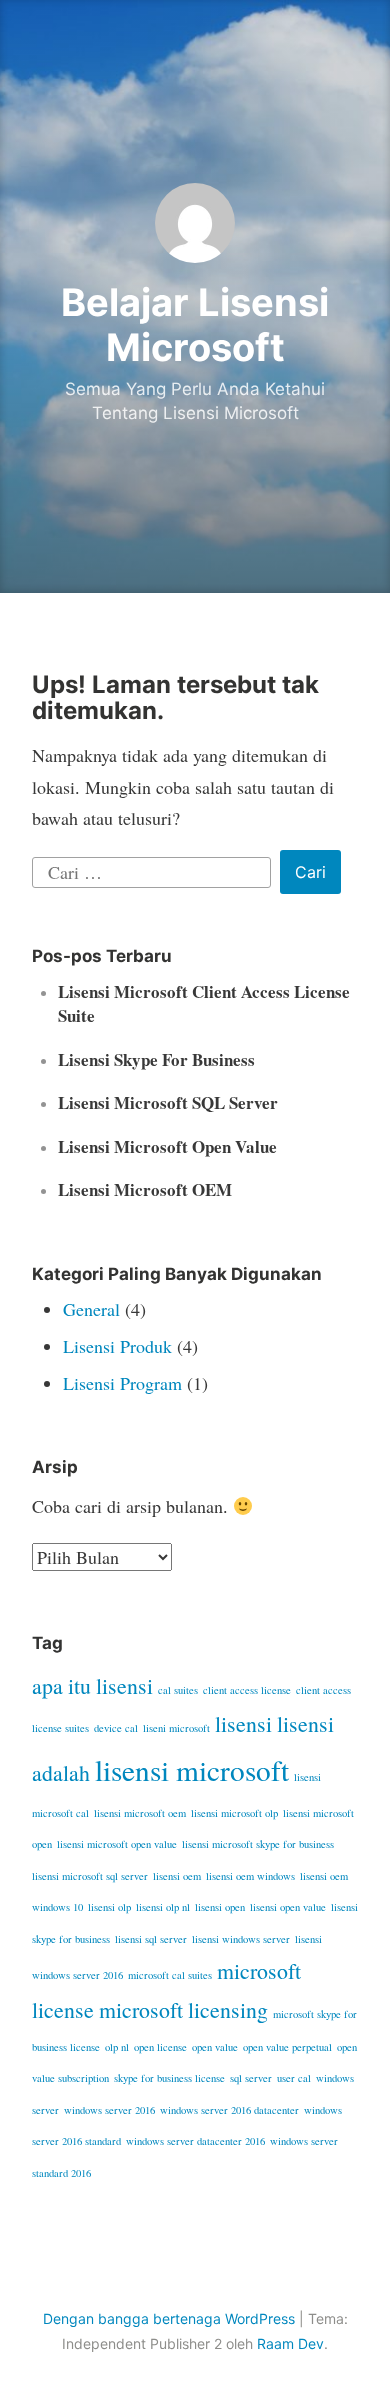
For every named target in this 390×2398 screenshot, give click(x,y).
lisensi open (220, 1907)
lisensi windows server (241, 1939)
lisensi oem (177, 1876)
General (91, 1309)
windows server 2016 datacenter (229, 2110)
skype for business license (169, 2078)
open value (215, 2047)
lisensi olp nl (163, 1907)
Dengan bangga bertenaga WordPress (169, 2318)
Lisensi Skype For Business (156, 1059)
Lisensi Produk (117, 1346)
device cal (116, 1728)
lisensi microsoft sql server (90, 1876)
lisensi (243, 1723)
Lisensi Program (122, 1383)
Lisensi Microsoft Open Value (167, 1146)
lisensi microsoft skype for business (258, 1844)
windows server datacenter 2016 (195, 2141)
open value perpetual (287, 2047)
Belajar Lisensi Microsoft (195, 325)
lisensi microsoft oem (140, 1813)
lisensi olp (109, 1907)
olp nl (117, 2047)
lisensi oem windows (250, 1876)
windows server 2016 (109, 2110)
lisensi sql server (151, 1939)
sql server (251, 2078)
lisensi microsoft (192, 1769)
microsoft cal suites (170, 1975)
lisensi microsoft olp (234, 1813)
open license (160, 2047)
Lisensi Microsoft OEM (145, 1189)
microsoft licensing (183, 2009)
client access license (247, 1690)
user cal (294, 2078)
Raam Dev (290, 2343)
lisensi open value (288, 1907)
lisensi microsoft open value (117, 1844)
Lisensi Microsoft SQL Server (168, 1102)
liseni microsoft (176, 1728)
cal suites (178, 1690)
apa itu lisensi (92, 1685)
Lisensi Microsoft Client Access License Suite (204, 1003)
